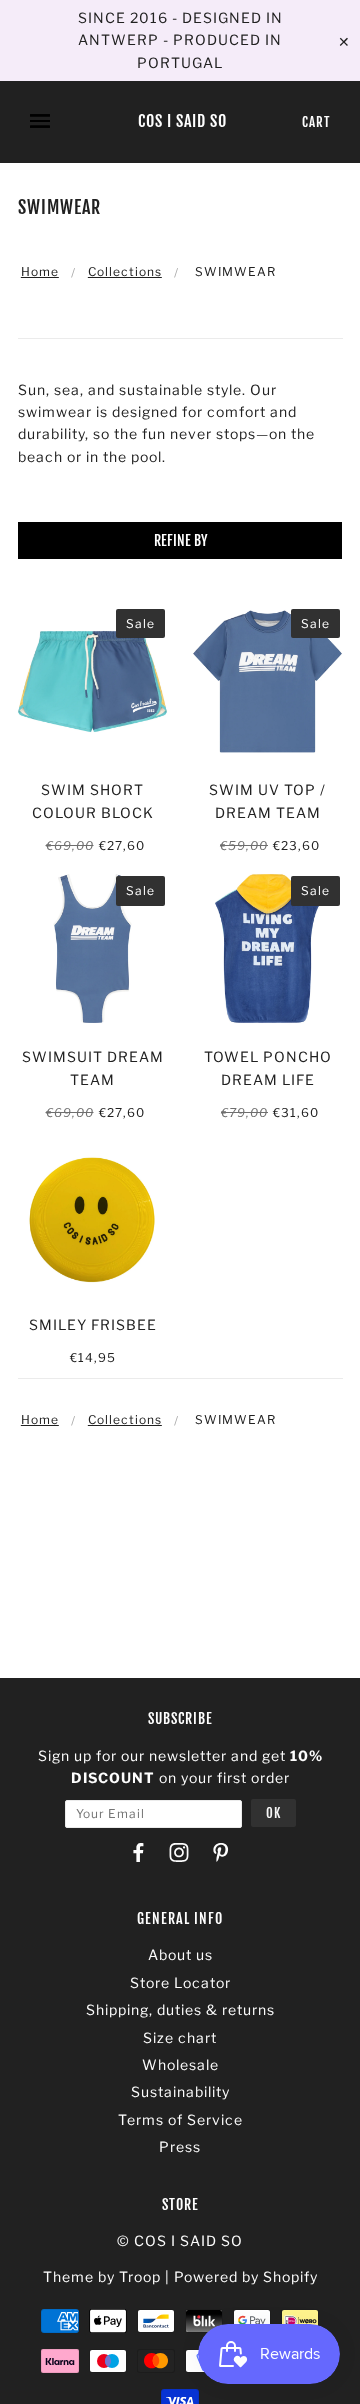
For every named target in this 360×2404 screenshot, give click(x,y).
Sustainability (180, 2091)
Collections (125, 271)
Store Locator (180, 1982)
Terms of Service (180, 2119)
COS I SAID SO (182, 122)
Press (180, 2146)
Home (40, 271)
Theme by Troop (102, 2276)
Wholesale (180, 2064)
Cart (316, 122)
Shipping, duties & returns (180, 2009)
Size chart (180, 2037)
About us (180, 1954)
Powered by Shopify (246, 2276)
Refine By (180, 540)
